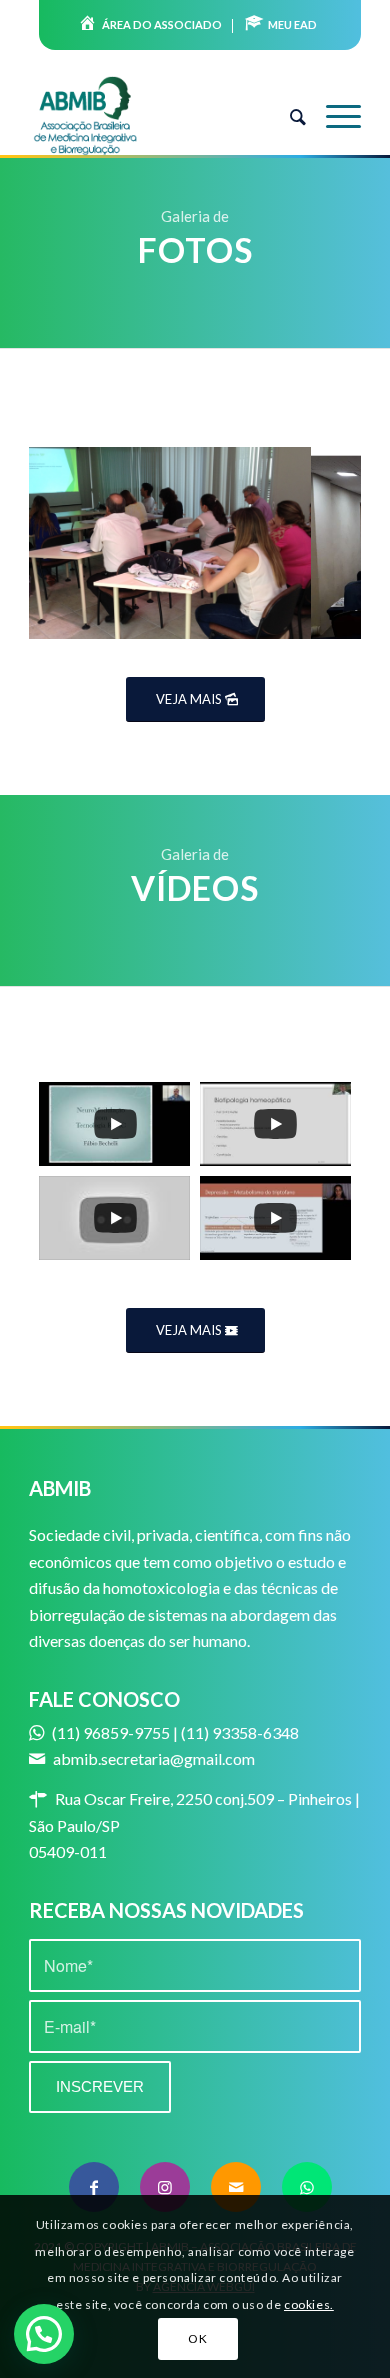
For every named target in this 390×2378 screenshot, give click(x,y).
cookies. (309, 2304)
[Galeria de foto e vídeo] (289, 630)
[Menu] (333, 116)
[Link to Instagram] (165, 2187)
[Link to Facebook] (94, 2187)
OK (197, 2338)
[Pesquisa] (288, 116)
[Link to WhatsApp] (307, 2187)
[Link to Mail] (236, 2187)
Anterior (74, 537)
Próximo (316, 537)
